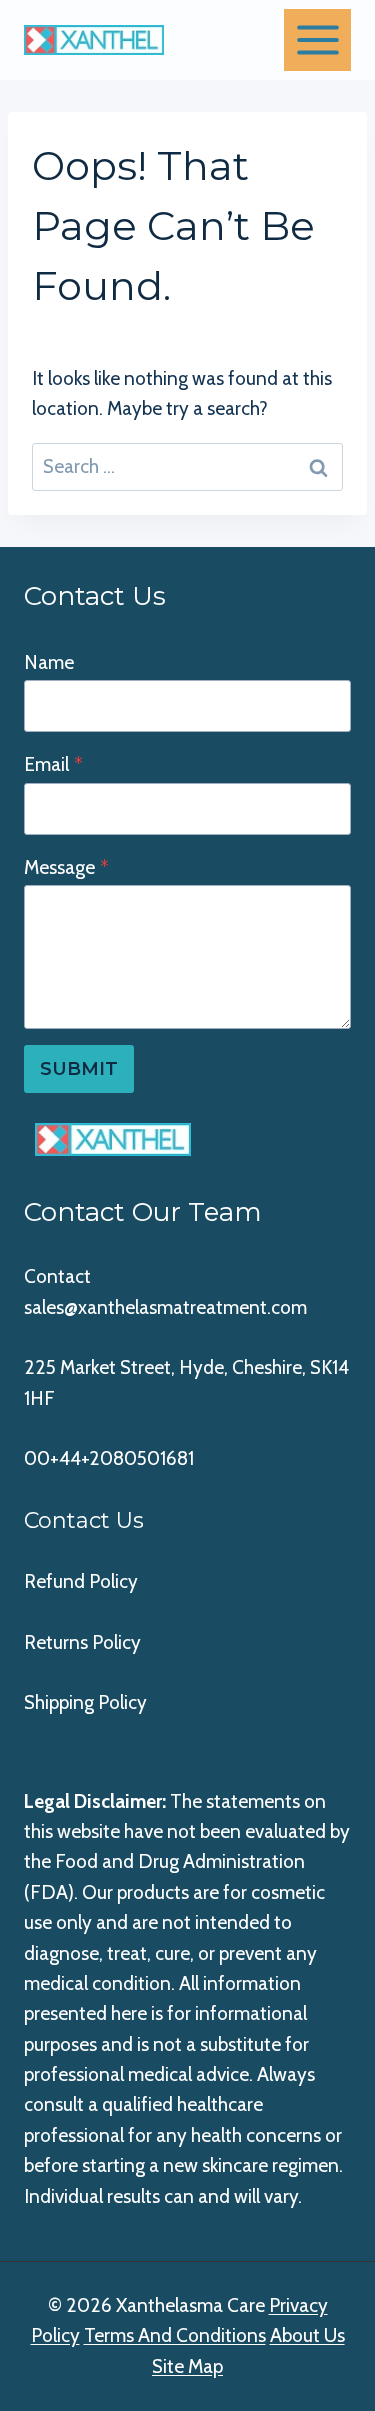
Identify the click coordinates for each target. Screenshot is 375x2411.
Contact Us (84, 1520)
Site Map (187, 2366)
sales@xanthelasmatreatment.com (165, 1307)
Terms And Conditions (175, 2335)
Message (66, 867)
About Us (307, 2335)
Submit (79, 1069)
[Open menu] (317, 39)
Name (49, 662)
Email (53, 764)
